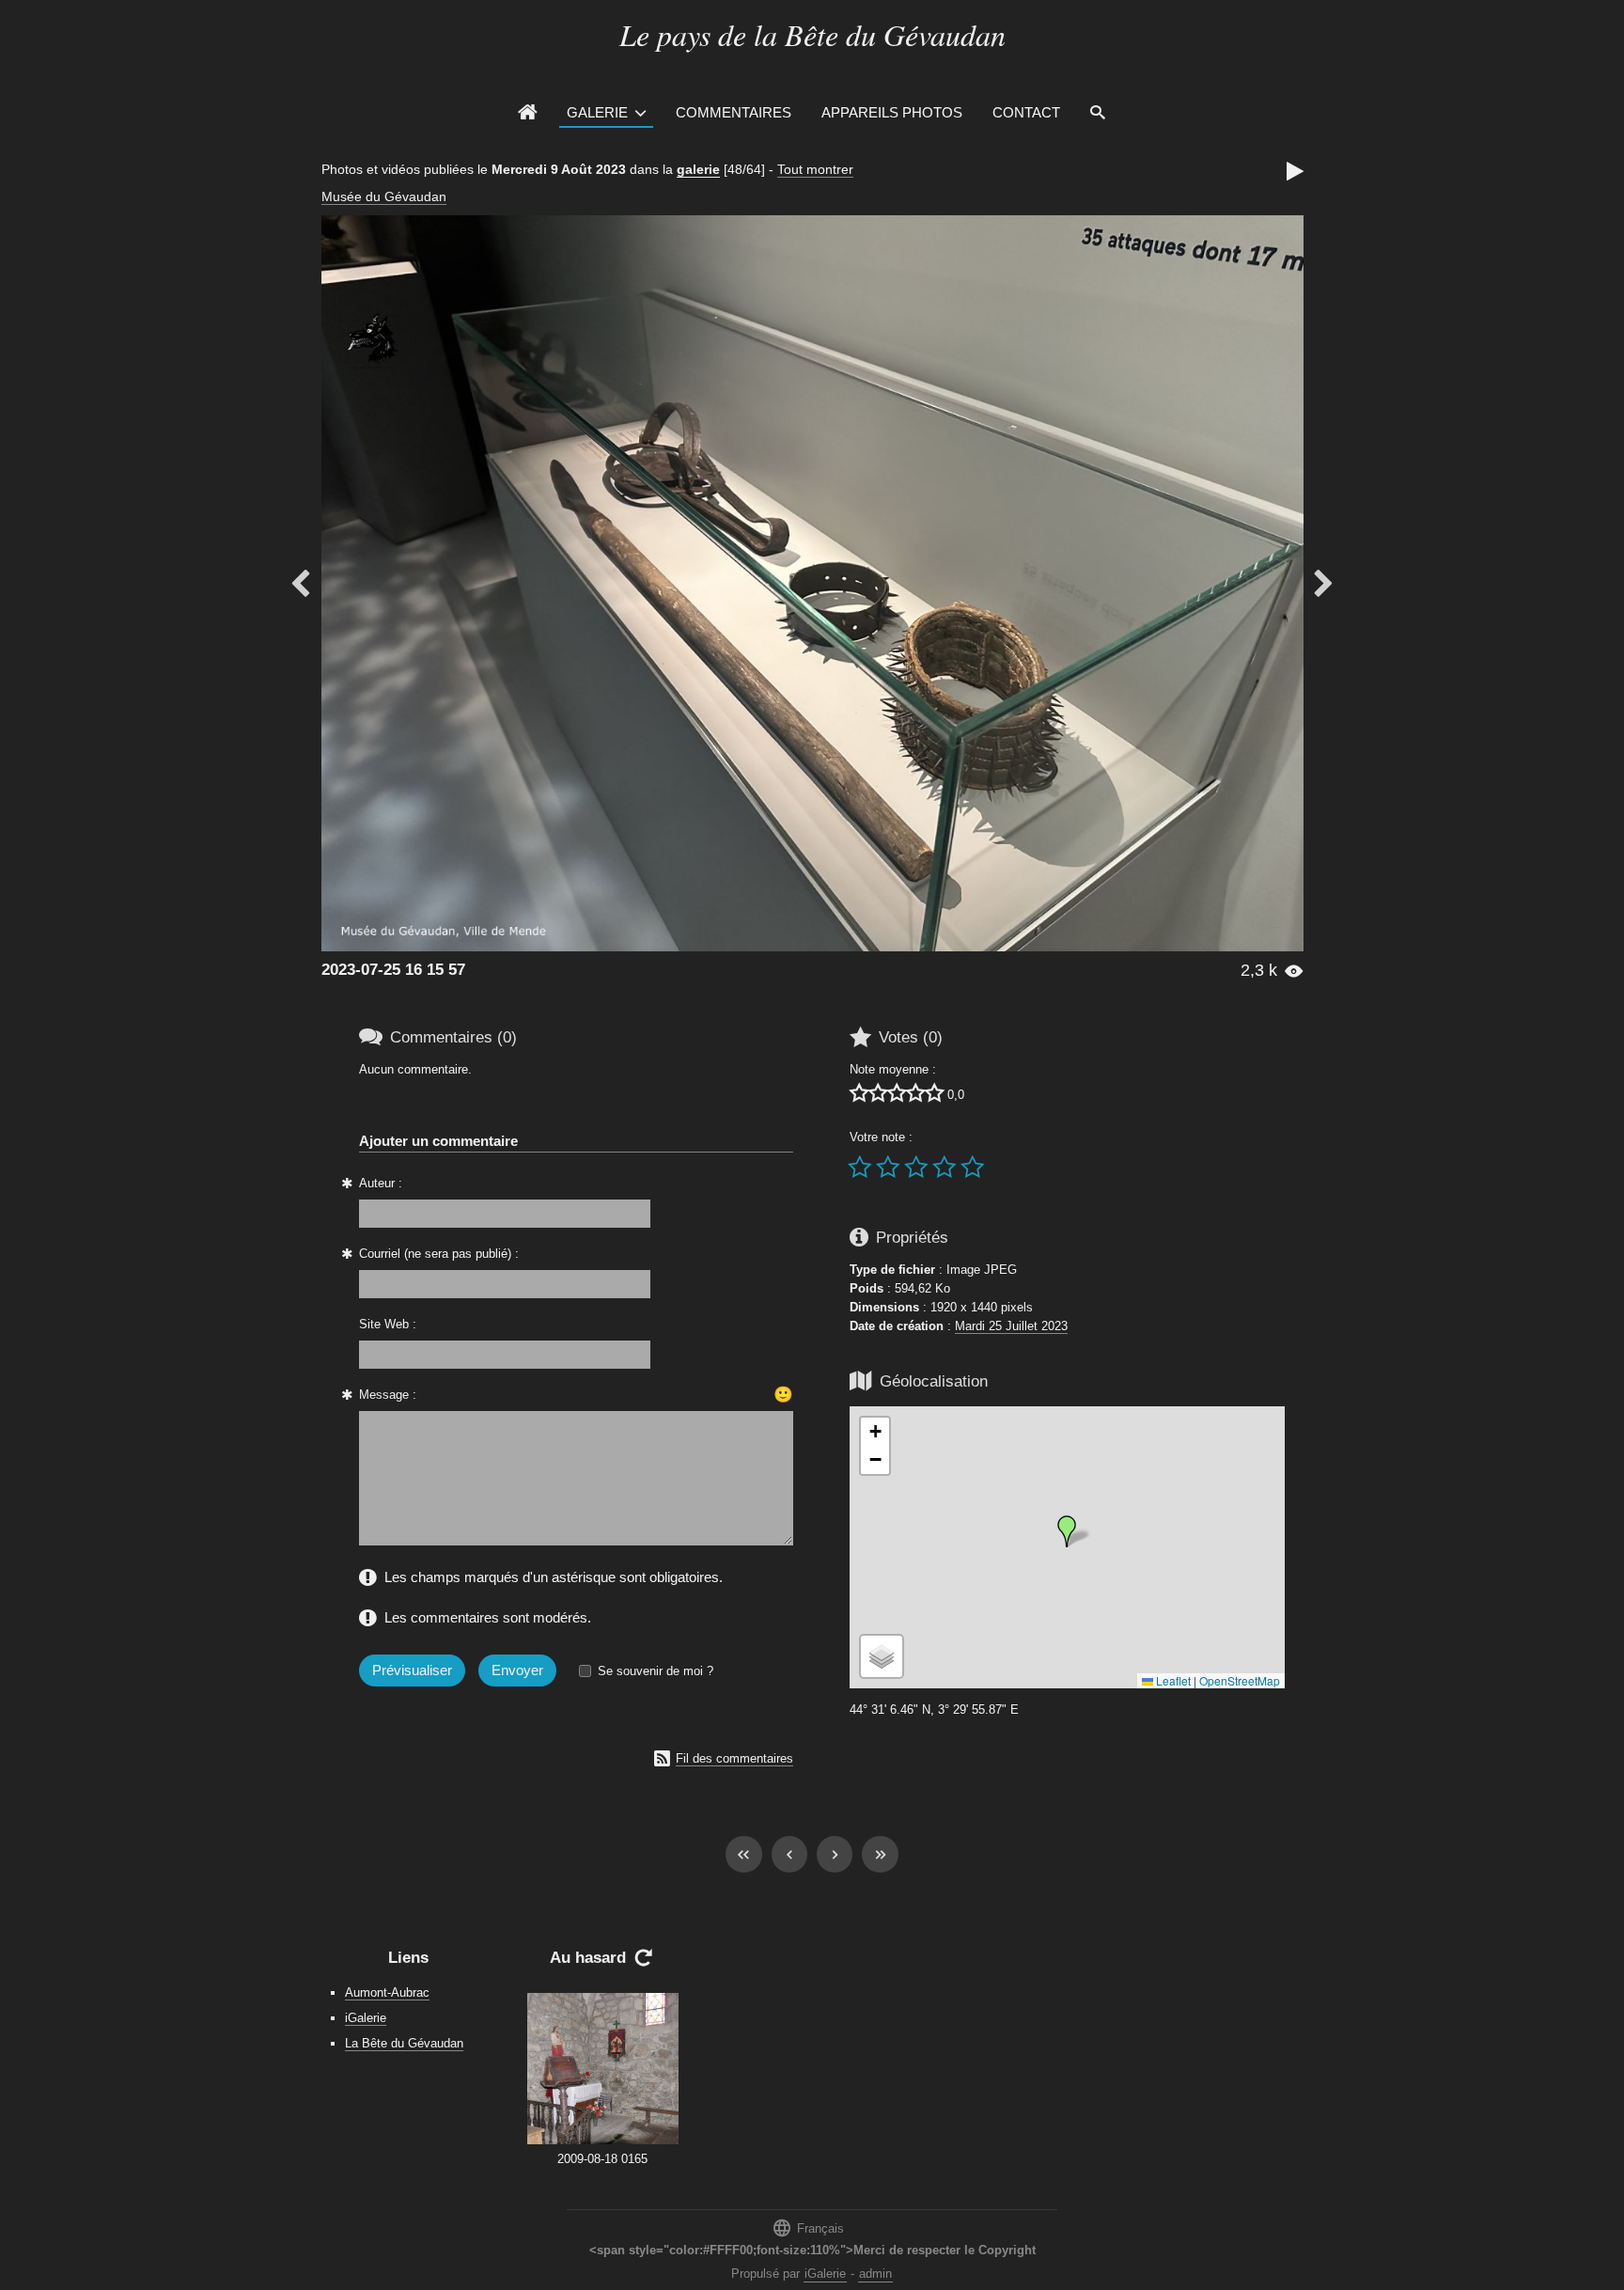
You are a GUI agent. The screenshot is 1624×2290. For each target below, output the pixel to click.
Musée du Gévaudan (384, 196)
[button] (1067, 1531)
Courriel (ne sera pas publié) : (439, 1254)
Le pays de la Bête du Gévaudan (812, 34)
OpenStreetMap (1240, 1680)
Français (808, 2227)
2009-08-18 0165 (602, 2159)
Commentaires (734, 112)
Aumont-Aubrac (387, 1992)
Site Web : (388, 1324)
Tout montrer (815, 169)
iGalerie (366, 2018)
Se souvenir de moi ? (656, 1671)
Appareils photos (892, 112)
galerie (698, 169)
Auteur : (381, 1183)
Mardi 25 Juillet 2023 (1011, 1326)
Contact (1026, 112)
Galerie (597, 112)
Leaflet (1172, 1680)
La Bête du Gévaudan (404, 2043)
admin (875, 2274)
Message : (388, 1395)
